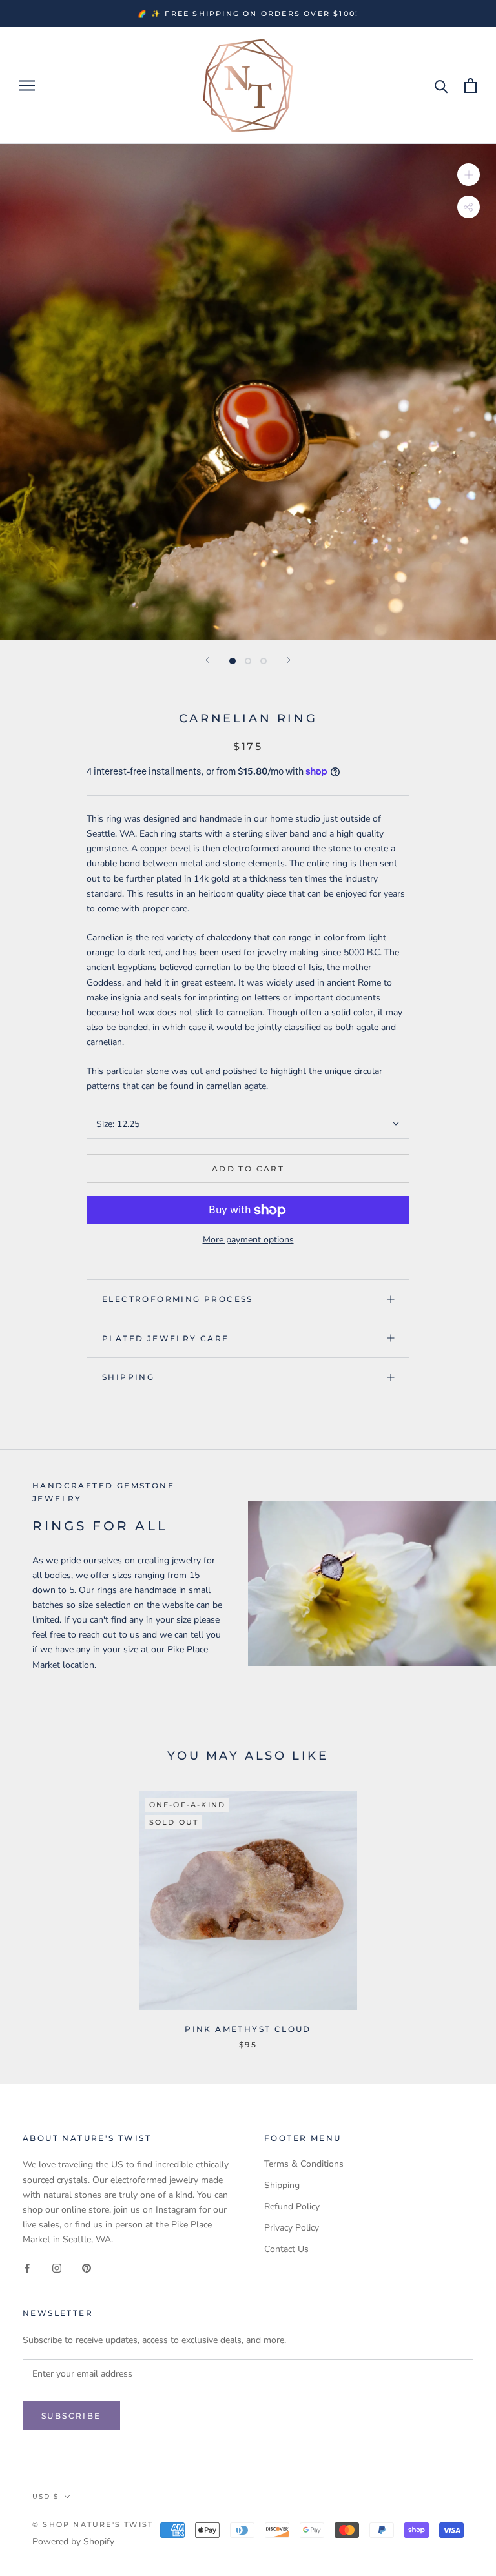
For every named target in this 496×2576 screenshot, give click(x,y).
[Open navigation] (27, 86)
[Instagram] (57, 2267)
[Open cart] (470, 86)
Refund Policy (292, 2206)
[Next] (289, 660)
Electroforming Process (178, 1299)
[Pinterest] (87, 2267)
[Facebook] (27, 2267)
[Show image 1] (232, 661)
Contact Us (286, 2249)
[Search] (441, 86)
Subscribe (71, 2416)
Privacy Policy (292, 2228)
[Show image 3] (263, 661)
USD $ (46, 2496)
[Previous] (207, 660)
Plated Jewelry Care (166, 1338)
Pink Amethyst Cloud (248, 2029)
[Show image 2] (248, 661)
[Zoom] (469, 175)
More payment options (248, 1240)
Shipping (128, 1377)
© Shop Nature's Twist (93, 2524)
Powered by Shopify (73, 2541)
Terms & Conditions (304, 2164)
